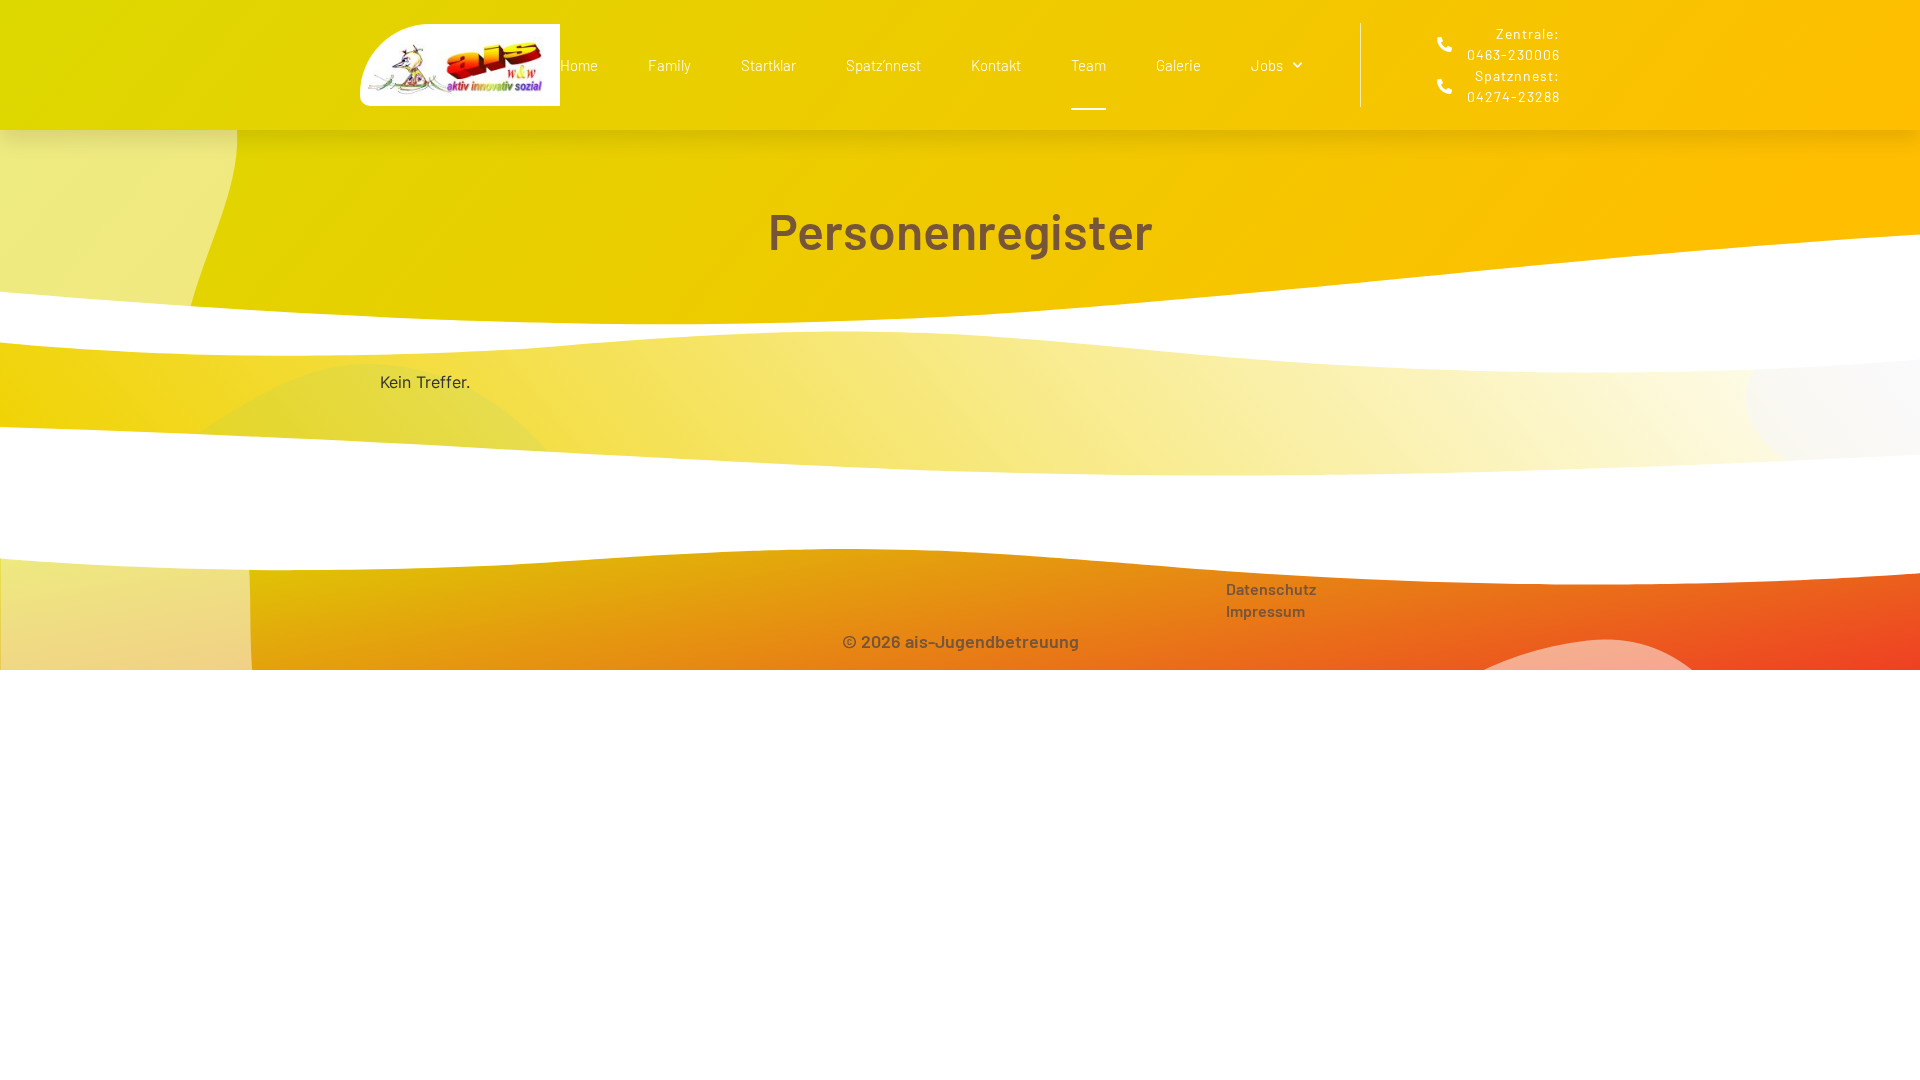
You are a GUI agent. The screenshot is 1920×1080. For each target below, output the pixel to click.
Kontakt (996, 65)
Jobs (1267, 65)
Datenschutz (1271, 588)
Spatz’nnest (883, 65)
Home (579, 65)
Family (669, 65)
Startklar (768, 65)
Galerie (1178, 65)
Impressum (1265, 610)
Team (1088, 65)
